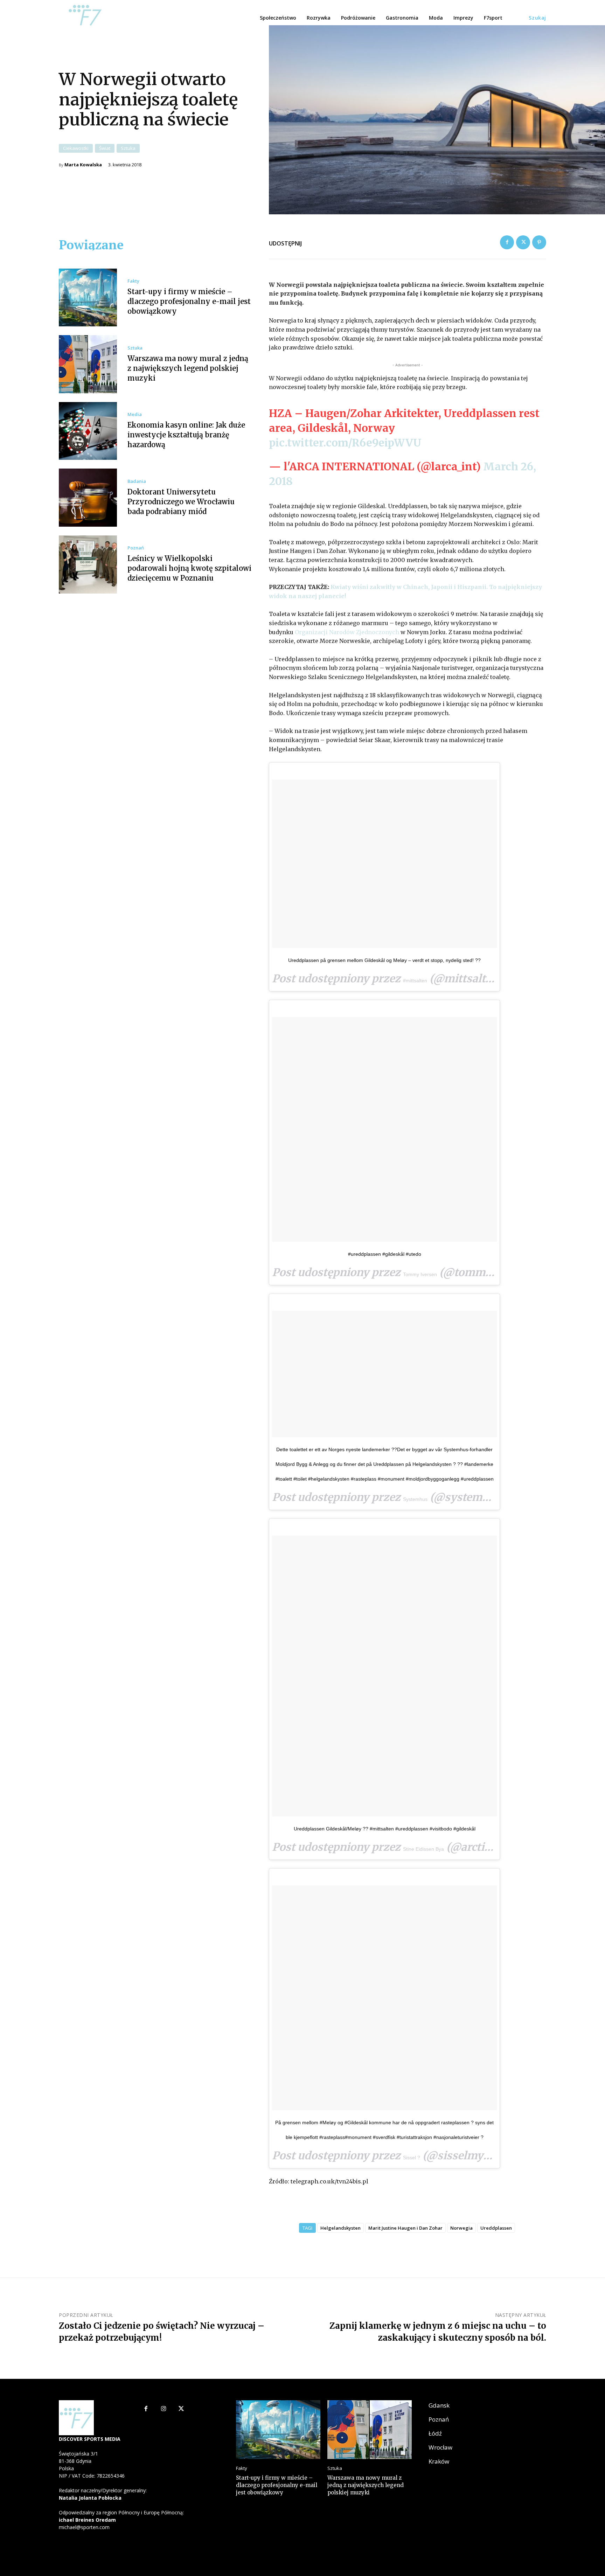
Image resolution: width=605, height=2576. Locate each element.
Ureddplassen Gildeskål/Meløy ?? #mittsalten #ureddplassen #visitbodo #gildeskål (385, 1829)
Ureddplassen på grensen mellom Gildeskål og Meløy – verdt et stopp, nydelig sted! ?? (384, 960)
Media (135, 414)
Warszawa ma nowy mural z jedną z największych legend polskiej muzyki (188, 368)
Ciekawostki (76, 148)
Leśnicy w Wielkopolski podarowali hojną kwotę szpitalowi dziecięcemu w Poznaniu (189, 568)
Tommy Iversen (420, 1274)
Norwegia (461, 2228)
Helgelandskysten (340, 2228)
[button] (537, 18)
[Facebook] (507, 242)
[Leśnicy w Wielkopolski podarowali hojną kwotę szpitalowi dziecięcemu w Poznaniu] (88, 565)
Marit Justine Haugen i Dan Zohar (405, 2228)
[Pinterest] (539, 242)
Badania (137, 481)
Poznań (136, 548)
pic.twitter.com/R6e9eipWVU (345, 443)
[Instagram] (164, 2409)
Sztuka (128, 148)
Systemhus (415, 1499)
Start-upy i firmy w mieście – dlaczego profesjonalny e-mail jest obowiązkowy (189, 301)
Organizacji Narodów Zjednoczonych (347, 632)
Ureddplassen (496, 2228)
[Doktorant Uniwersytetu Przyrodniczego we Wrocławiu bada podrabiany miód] (88, 498)
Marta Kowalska (83, 165)
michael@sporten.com (84, 2527)
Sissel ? (412, 2158)
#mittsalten (415, 981)
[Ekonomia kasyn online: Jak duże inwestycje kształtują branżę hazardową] (88, 431)
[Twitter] (523, 242)
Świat (105, 148)
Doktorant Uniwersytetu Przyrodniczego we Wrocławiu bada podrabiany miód (181, 502)
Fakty (133, 281)
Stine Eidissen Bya (423, 1849)
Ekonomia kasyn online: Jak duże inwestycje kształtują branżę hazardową (186, 435)
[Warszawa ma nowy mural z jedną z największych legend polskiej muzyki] (88, 364)
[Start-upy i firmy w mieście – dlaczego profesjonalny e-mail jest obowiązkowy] (88, 298)
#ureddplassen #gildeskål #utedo (385, 1254)
